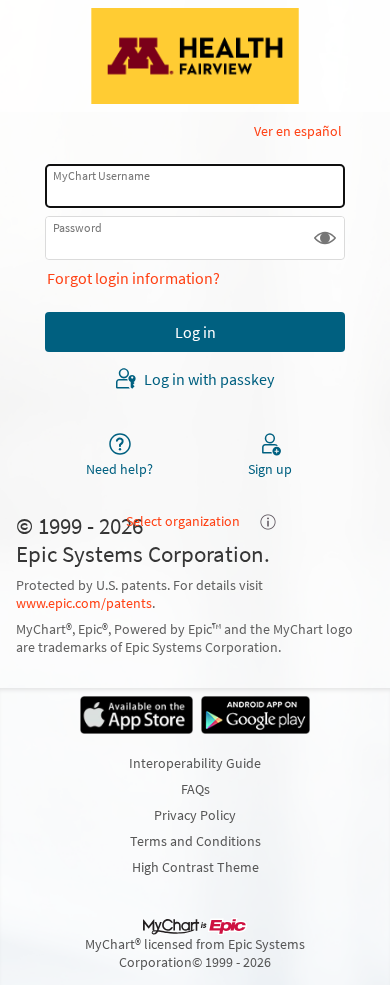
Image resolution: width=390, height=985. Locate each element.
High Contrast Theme (195, 867)
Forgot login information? (133, 278)
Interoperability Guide (195, 763)
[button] (325, 238)
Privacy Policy (195, 815)
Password (77, 227)
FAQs (195, 789)
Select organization (183, 521)
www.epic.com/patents (84, 603)
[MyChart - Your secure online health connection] (195, 56)
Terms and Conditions (195, 841)
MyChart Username (101, 175)
